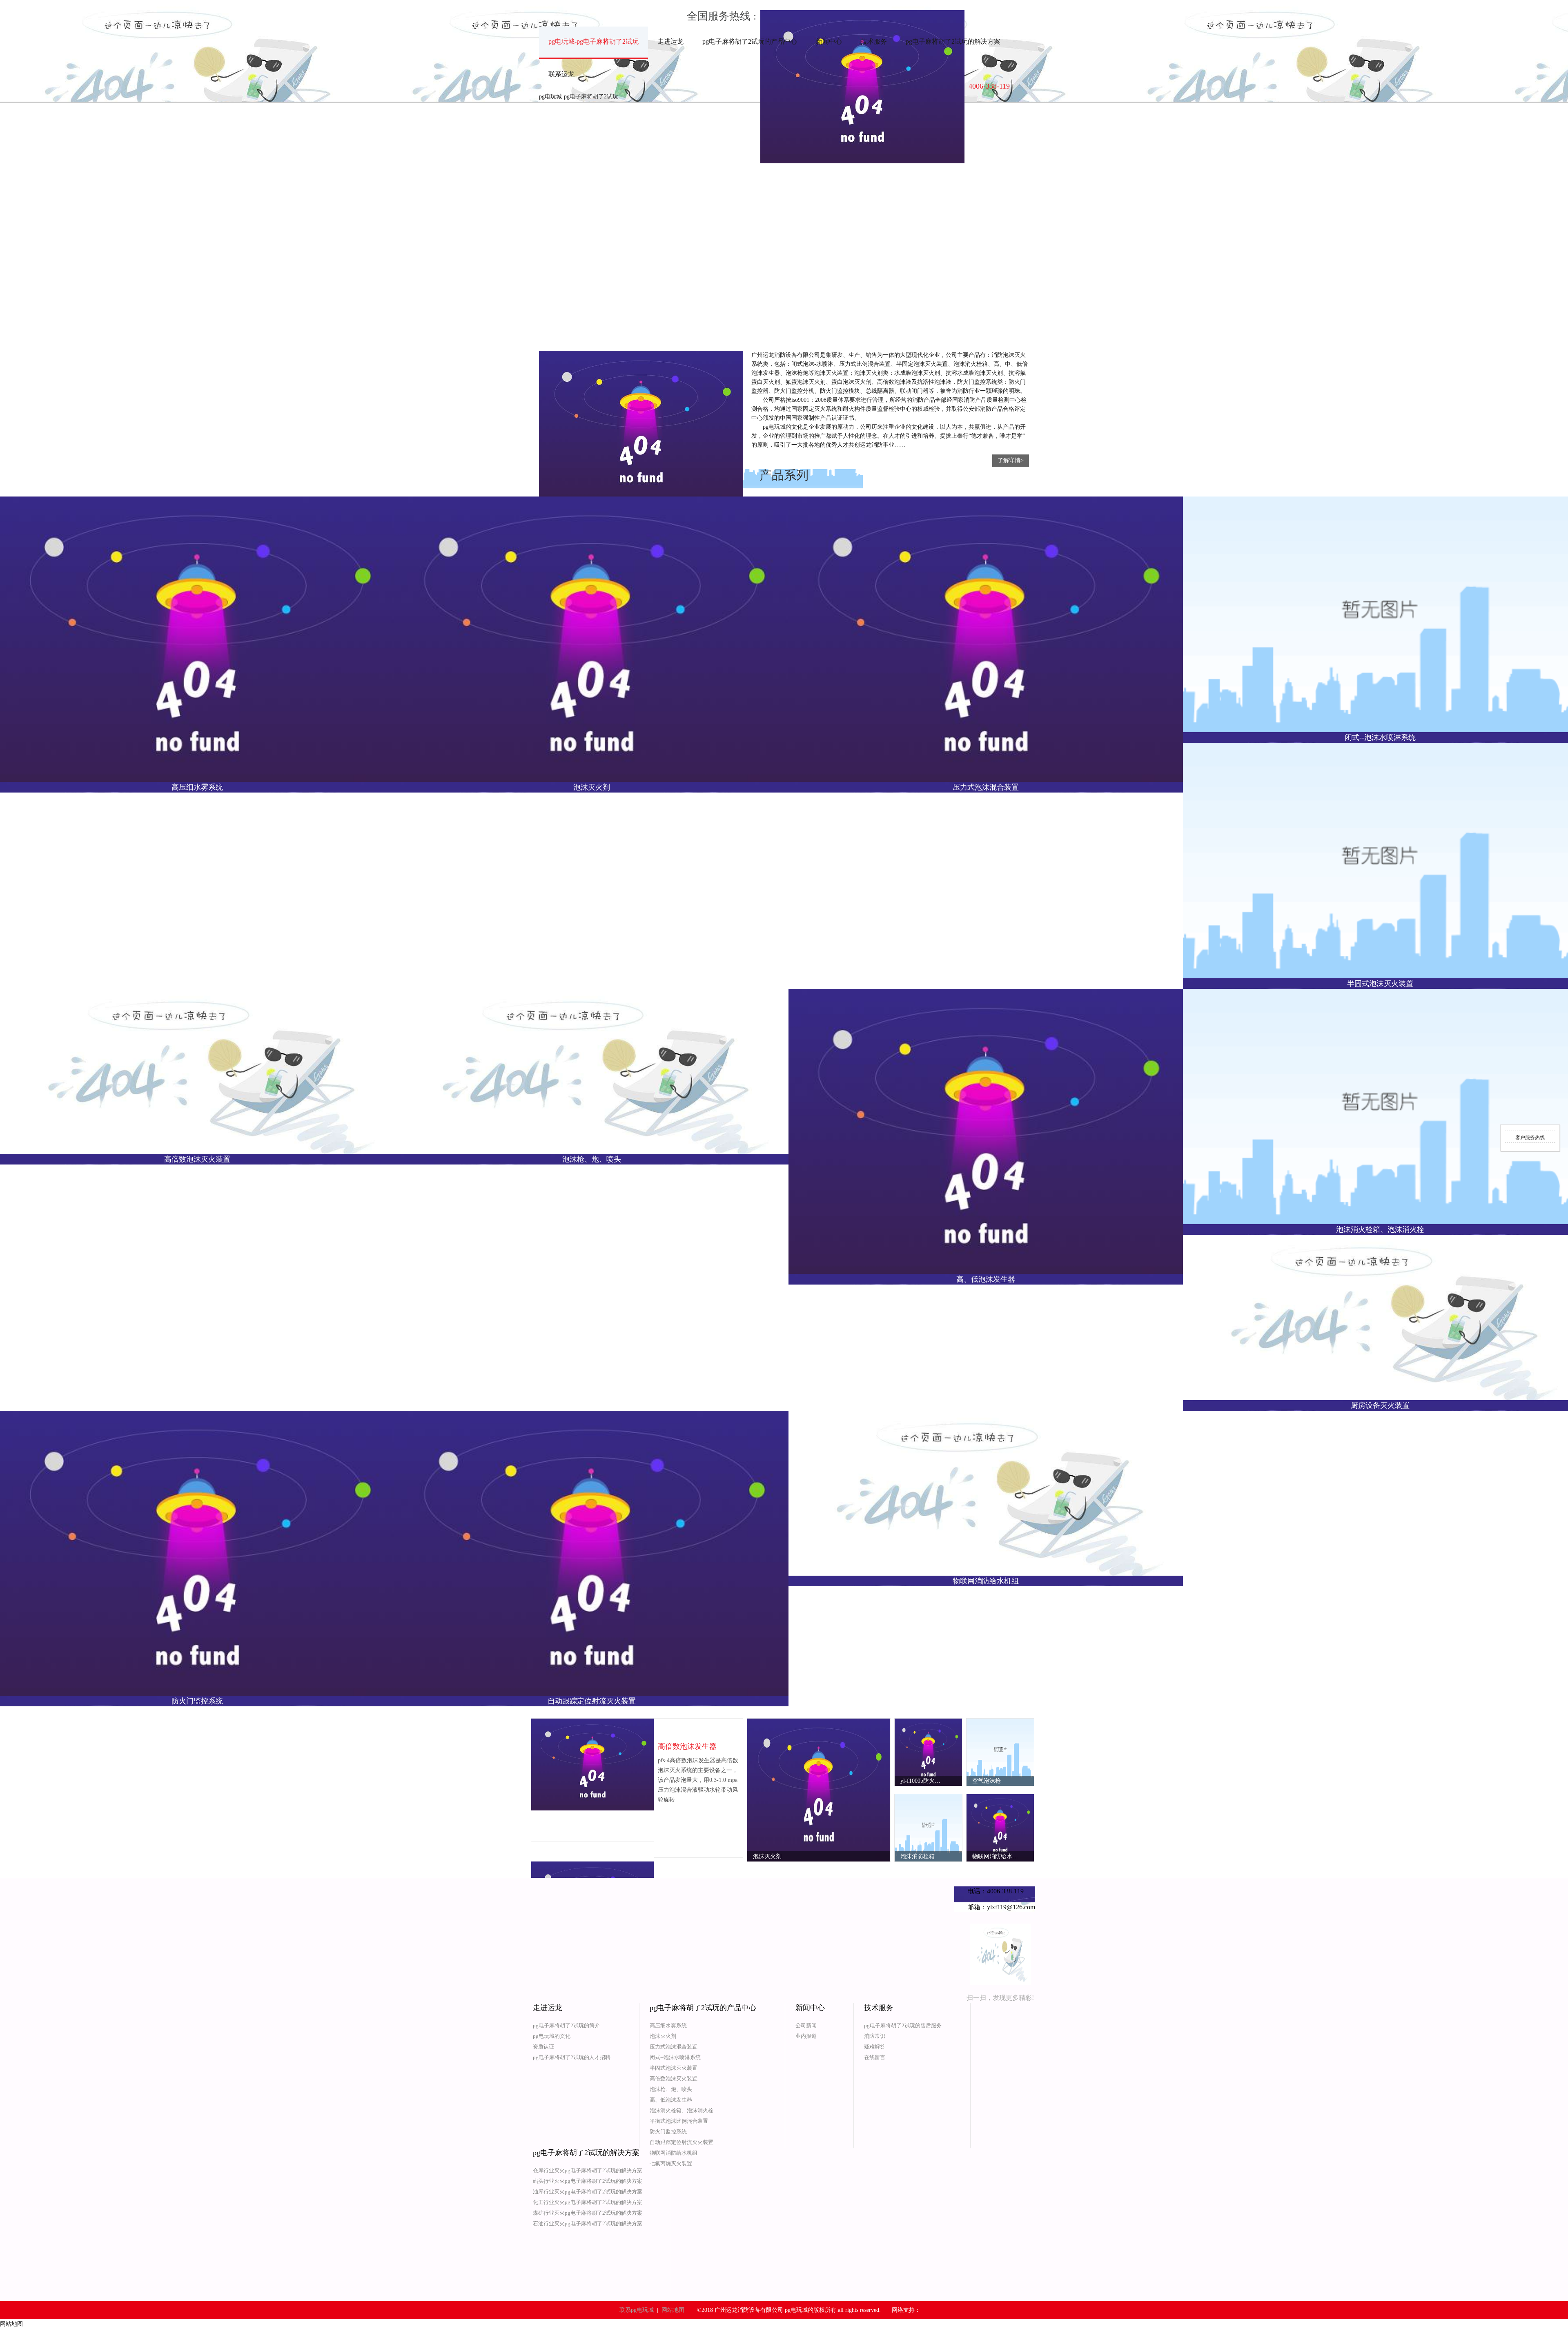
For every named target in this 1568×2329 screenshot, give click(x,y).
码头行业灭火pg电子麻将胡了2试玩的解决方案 (588, 2181)
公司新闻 (806, 2025)
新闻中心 (829, 41)
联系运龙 (561, 74)
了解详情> (1011, 460)
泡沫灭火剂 (663, 2036)
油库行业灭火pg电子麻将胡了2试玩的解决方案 (588, 2192)
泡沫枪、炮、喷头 (671, 2089)
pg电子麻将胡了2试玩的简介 (566, 2025)
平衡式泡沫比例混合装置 (679, 2121)
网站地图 (673, 2310)
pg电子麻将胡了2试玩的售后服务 (903, 2025)
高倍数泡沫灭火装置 (674, 2079)
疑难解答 (875, 2047)
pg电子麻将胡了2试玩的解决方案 (953, 41)
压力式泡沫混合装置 (674, 2047)
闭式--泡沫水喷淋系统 (675, 2057)
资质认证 (543, 2047)
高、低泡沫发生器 (671, 2100)
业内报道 (806, 2036)
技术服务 (874, 41)
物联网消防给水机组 (674, 2153)
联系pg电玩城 (637, 2310)
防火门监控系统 (668, 2132)
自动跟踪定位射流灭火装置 (682, 2142)
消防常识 (875, 2036)
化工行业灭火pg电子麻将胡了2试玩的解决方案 (588, 2202)
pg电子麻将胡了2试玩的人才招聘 (572, 2057)
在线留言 (875, 2057)
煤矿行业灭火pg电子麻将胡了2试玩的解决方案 (588, 2213)
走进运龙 (670, 41)
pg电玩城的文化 (552, 2036)
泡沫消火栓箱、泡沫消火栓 (682, 2110)
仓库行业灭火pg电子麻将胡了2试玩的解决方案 (588, 2170)
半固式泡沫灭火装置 (674, 2068)
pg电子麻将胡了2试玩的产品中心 (750, 41)
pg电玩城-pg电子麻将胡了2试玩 (594, 41)
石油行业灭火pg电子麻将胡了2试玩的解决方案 (588, 2223)
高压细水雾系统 (668, 2025)
